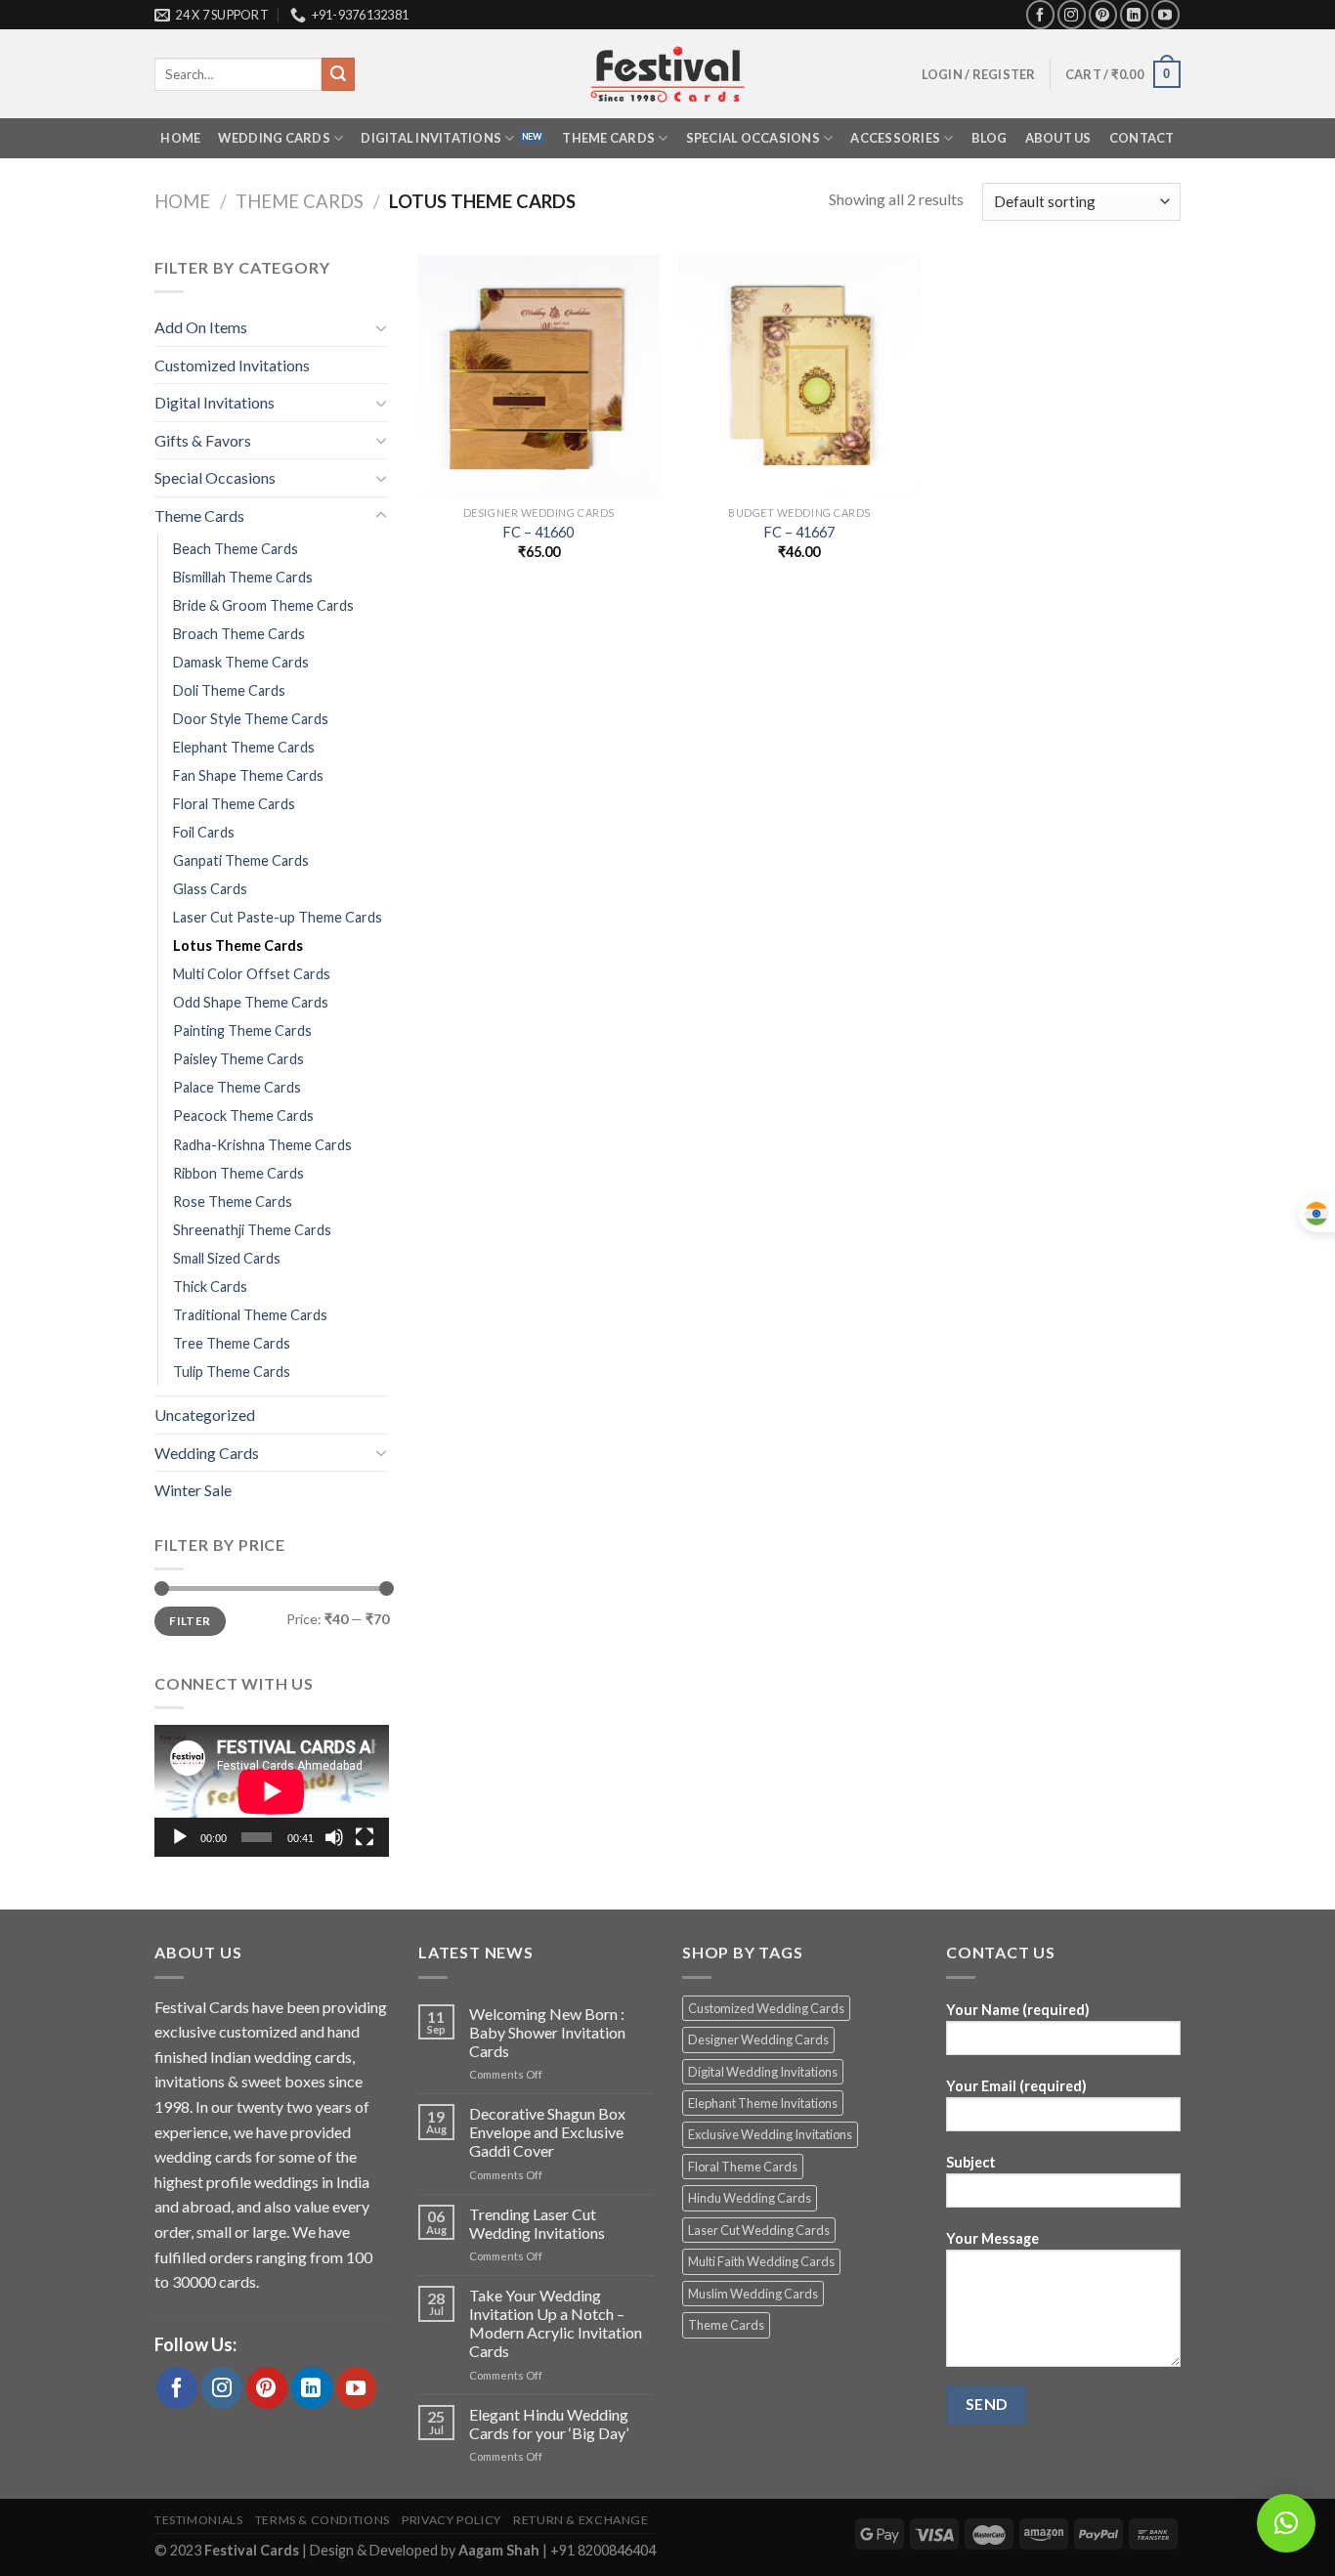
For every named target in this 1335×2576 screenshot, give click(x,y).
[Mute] (334, 1837)
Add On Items (201, 327)
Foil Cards (204, 832)
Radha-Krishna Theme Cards (262, 1145)
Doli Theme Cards (229, 690)
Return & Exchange (581, 2520)
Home (180, 138)
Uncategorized (205, 1415)
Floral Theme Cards (234, 804)
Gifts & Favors (203, 440)
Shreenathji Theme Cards (252, 1230)
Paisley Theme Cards (238, 1059)
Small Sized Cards (227, 1258)
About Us (1058, 138)
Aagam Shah (500, 2550)
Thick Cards (210, 1287)
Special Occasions (753, 138)
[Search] (338, 74)
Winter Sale (193, 1490)
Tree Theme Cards (232, 1343)
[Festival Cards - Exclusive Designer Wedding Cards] (667, 74)
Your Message (992, 2238)
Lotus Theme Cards (238, 945)
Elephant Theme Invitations (763, 2103)
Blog (990, 138)
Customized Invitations (232, 365)
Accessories (895, 138)
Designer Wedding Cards (758, 2039)
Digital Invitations (431, 138)
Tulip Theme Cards (232, 1372)
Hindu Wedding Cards (750, 2198)
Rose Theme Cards (233, 1202)
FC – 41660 (538, 532)
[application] (272, 1791)
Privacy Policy (452, 2520)
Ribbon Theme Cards (238, 1173)
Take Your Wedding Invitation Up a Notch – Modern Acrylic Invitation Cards (556, 2323)
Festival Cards (253, 2550)
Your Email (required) (1016, 2086)
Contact (1142, 138)
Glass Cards (210, 889)
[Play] (180, 1837)
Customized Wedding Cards (766, 2008)
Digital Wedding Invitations (763, 2072)
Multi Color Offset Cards (252, 974)
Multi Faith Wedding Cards (761, 2261)
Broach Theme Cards (239, 634)
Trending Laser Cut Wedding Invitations (537, 2223)
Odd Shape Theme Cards (251, 1002)
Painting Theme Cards (242, 1030)
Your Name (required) (1018, 2010)
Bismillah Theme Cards (243, 577)
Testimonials (198, 2520)
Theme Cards (608, 138)
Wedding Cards (274, 138)
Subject (971, 2162)
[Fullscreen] (365, 1837)
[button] (1286, 2523)
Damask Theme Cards (241, 662)
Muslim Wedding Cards (753, 2294)
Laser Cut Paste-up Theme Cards (278, 917)
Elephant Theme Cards (244, 747)
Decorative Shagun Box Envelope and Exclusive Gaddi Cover (547, 2132)
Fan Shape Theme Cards (248, 775)
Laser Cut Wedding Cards (759, 2230)
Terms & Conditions (323, 2520)
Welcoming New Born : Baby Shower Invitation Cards (547, 2032)
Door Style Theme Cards (251, 719)
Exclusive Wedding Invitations (770, 2134)
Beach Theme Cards (236, 549)
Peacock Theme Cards (243, 1116)
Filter (190, 1621)
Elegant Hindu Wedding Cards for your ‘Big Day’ (549, 2424)
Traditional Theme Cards (250, 1315)
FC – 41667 (799, 532)
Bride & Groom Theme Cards (263, 605)
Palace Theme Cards (237, 1087)
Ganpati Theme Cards (241, 860)
